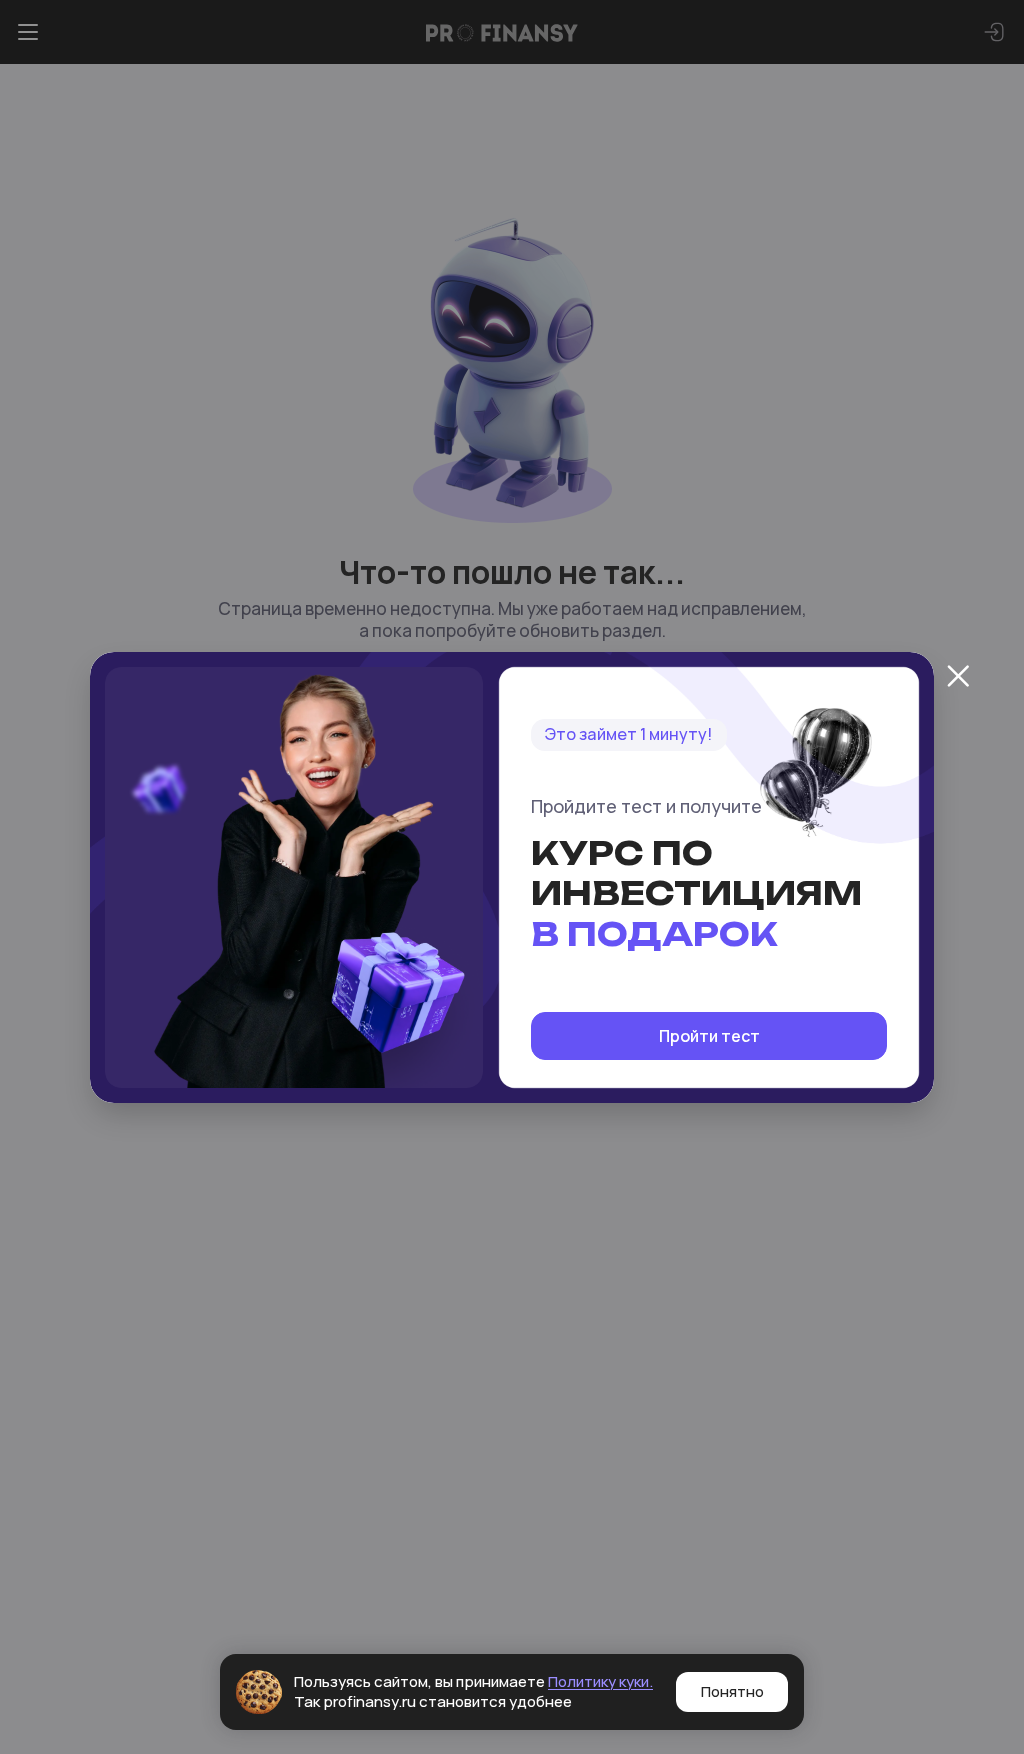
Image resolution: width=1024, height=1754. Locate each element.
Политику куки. (600, 1681)
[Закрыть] (958, 676)
